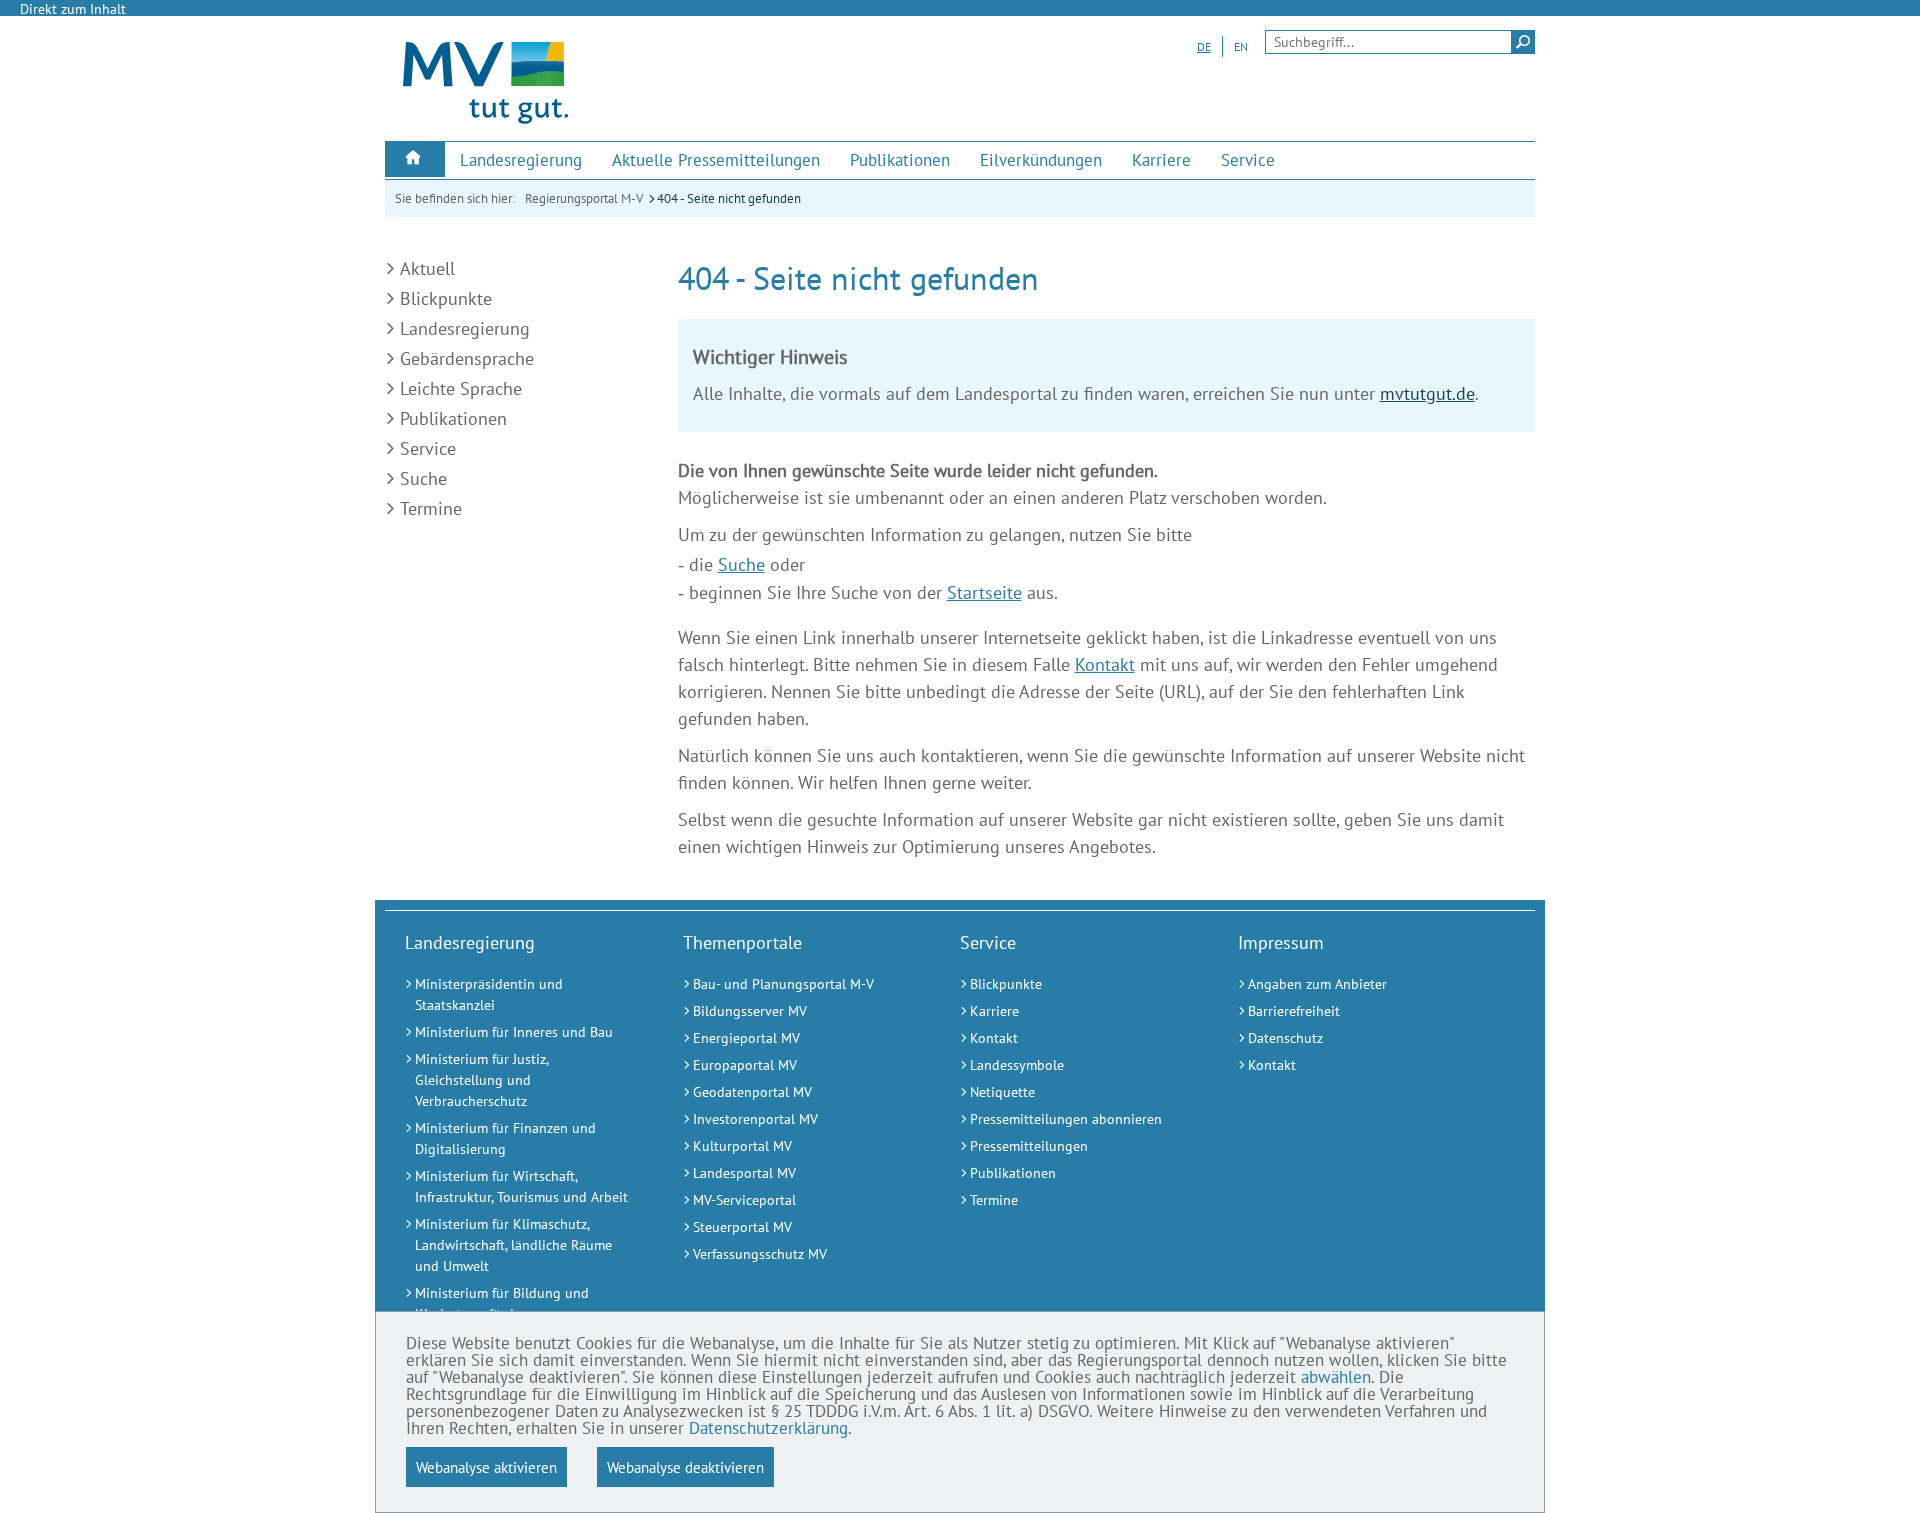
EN (1241, 46)
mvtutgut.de (1427, 393)
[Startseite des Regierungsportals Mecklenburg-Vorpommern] (485, 123)
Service (428, 448)
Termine (431, 508)
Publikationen (453, 418)
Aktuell (427, 268)
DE (1204, 46)
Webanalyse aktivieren (486, 1467)
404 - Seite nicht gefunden (729, 198)
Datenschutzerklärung (768, 1428)
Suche (423, 478)
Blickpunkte (446, 298)
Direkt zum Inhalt (73, 9)
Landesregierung (465, 328)
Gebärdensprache (467, 358)
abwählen (1336, 1377)
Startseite (984, 592)
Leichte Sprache (461, 388)
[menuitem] (415, 159)
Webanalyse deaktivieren (685, 1467)
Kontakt (1105, 664)
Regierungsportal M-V (584, 198)
